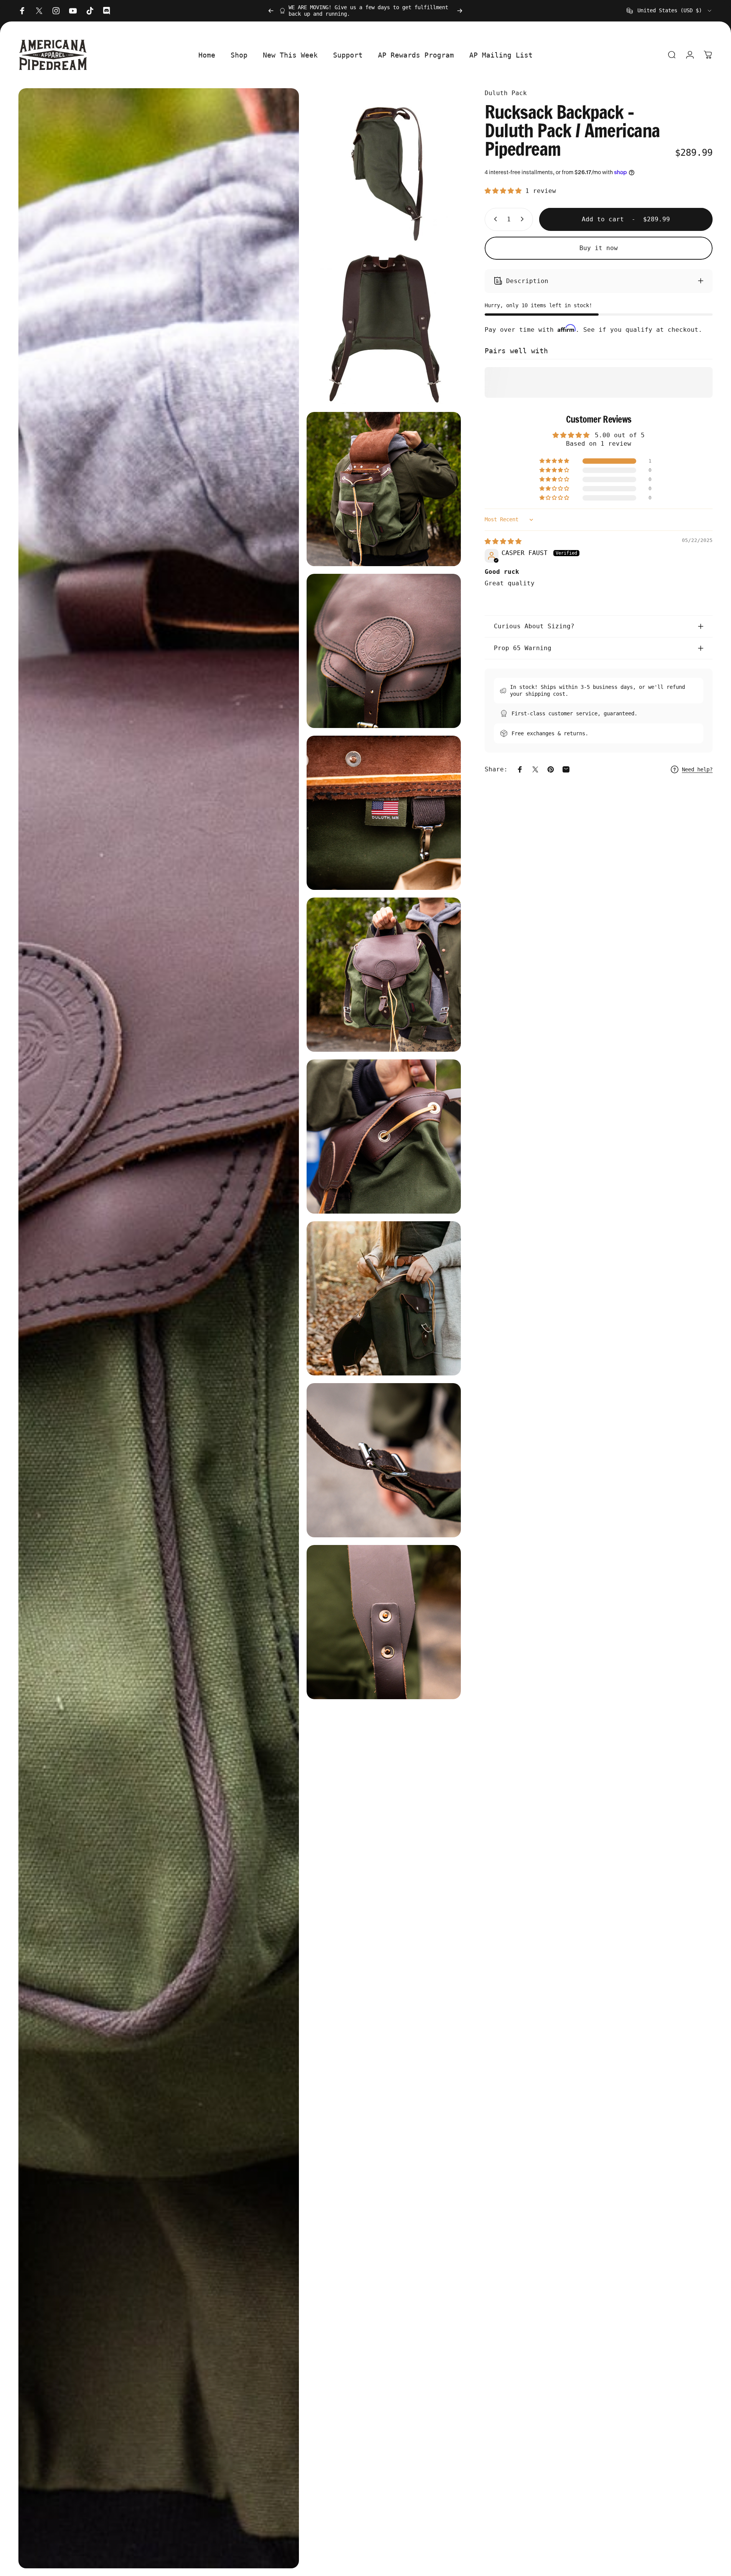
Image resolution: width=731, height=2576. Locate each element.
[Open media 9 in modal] (384, 1298)
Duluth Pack (506, 93)
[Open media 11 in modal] (384, 1622)
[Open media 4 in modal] (384, 489)
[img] (503, 541)
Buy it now (599, 248)
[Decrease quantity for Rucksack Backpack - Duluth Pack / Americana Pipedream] (494, 219)
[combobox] (670, 11)
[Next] (460, 11)
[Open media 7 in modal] (384, 975)
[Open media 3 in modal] (384, 327)
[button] (505, 191)
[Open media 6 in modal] (384, 813)
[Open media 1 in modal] (159, 1328)
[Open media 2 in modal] (384, 165)
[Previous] (271, 11)
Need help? (697, 769)
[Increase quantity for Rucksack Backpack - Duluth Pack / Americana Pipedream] (524, 219)
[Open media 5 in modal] (384, 651)
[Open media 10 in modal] (384, 1460)
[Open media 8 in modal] (384, 1136)
